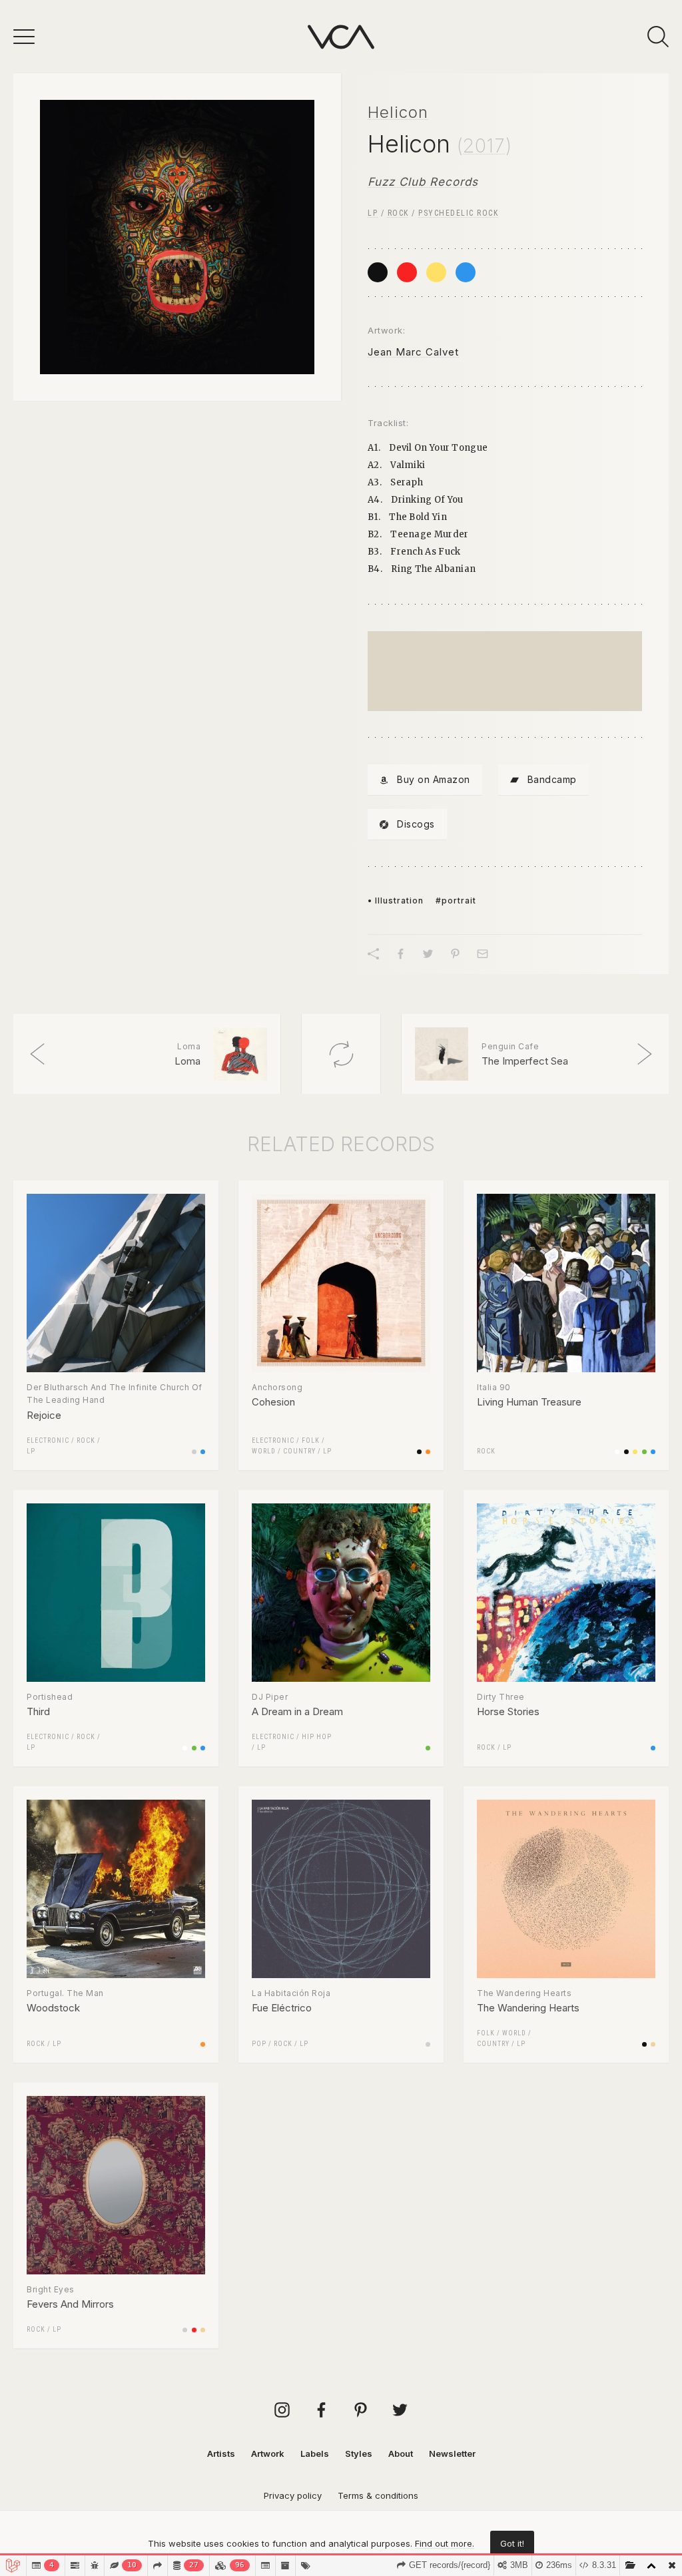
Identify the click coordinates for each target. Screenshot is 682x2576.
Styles (359, 2453)
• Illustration (396, 901)
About (401, 2453)
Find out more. (445, 2543)
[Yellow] (436, 272)
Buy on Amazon (434, 779)
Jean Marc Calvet (413, 352)
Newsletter (452, 2453)
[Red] (407, 272)
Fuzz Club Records (423, 182)
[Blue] (466, 272)
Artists (221, 2453)
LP (373, 213)
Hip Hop (317, 1737)
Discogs (416, 824)
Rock (398, 213)
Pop (259, 2044)
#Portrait (456, 901)
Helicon (398, 112)
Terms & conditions (378, 2495)
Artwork (268, 2453)
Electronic (48, 1440)
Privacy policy (293, 2495)
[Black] (378, 272)
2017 (484, 146)
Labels (315, 2453)
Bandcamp (552, 779)
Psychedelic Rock (458, 213)
